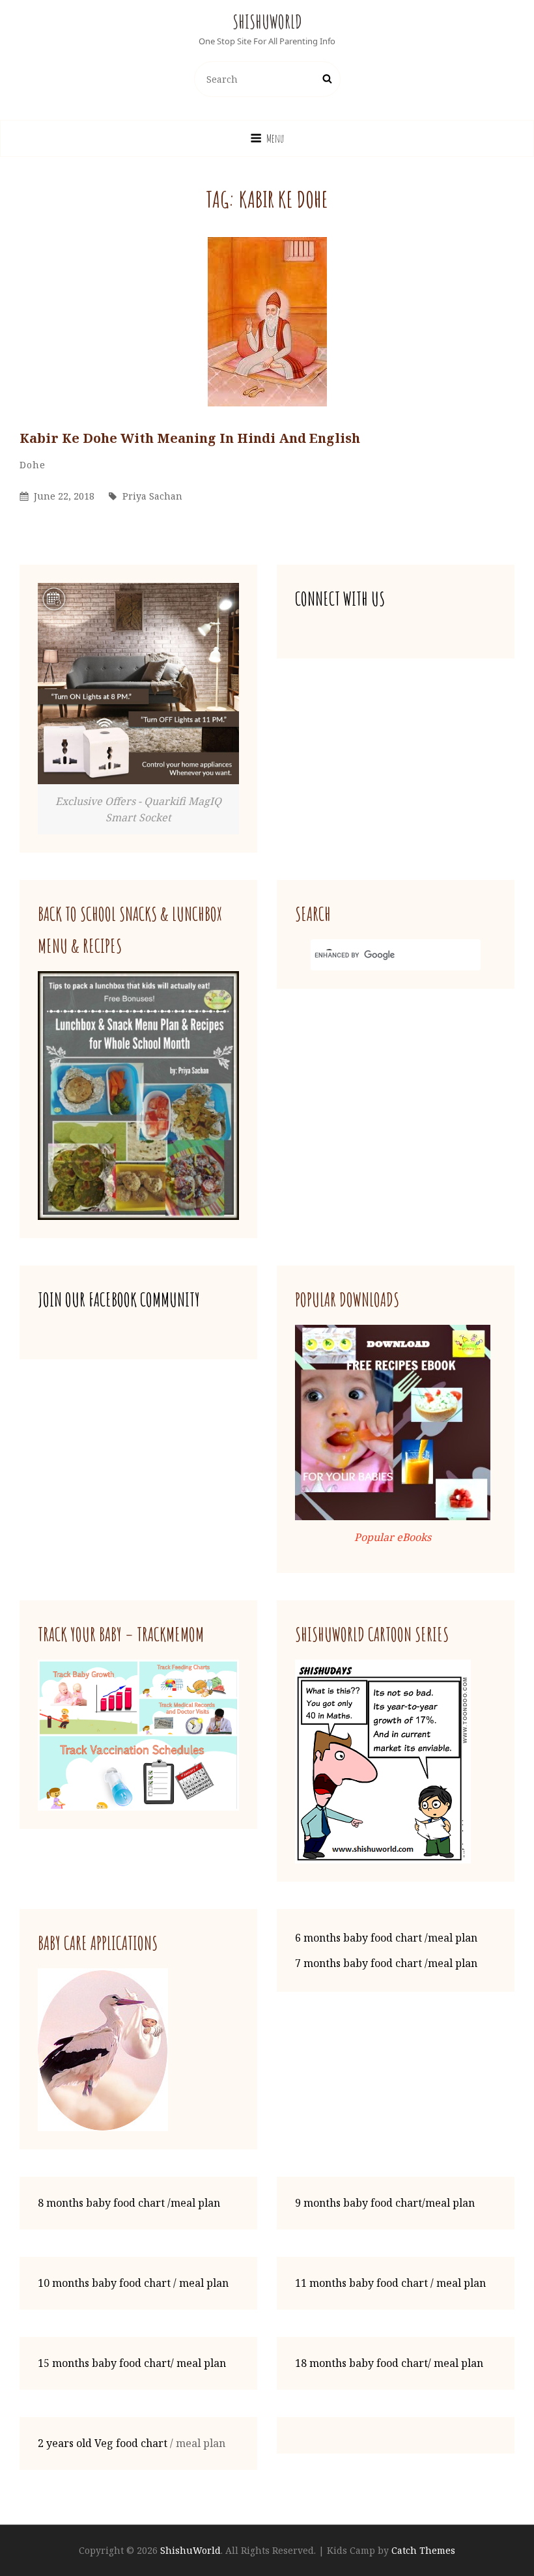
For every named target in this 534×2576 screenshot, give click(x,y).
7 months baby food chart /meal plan (386, 1963)
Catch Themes (423, 2550)
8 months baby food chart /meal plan (129, 2203)
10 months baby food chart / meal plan (133, 2283)
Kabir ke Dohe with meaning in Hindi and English (190, 438)
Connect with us (340, 599)
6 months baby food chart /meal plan (386, 1938)
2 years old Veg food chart (103, 2443)
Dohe (33, 465)
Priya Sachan (152, 496)
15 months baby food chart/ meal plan (132, 2363)
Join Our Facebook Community (119, 1300)
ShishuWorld (267, 22)
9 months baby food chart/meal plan (385, 2203)
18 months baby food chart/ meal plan (389, 2363)
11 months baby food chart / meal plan (390, 2283)
